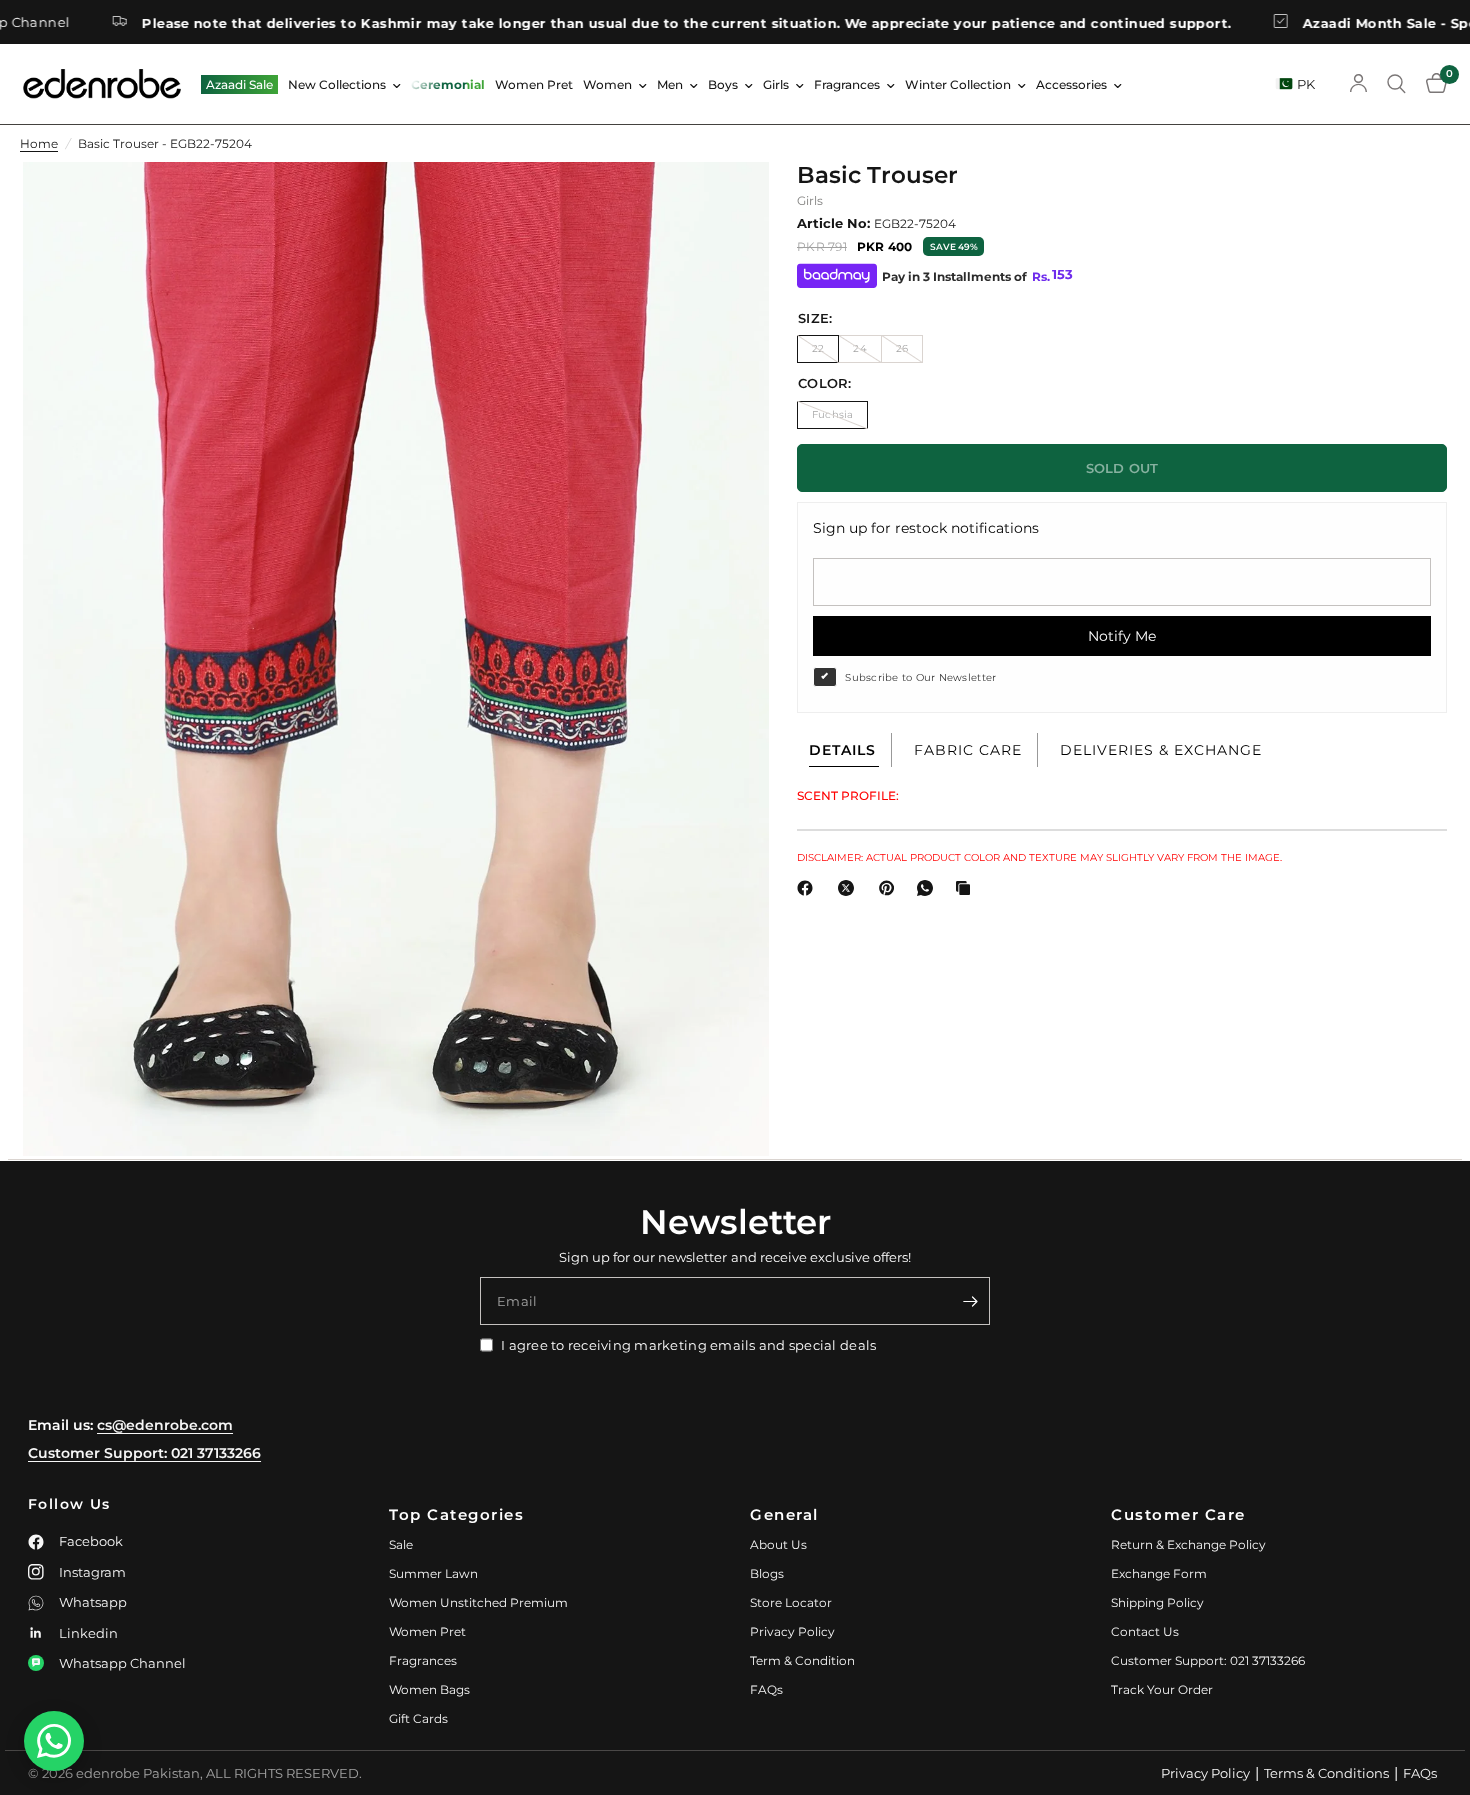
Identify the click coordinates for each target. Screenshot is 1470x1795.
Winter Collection (958, 84)
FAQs (766, 1689)
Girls (776, 84)
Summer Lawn (433, 1573)
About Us (778, 1544)
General (784, 1514)
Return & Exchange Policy (1188, 1544)
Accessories (1071, 84)
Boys (723, 84)
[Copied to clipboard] (967, 888)
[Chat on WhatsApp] (54, 1741)
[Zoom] (727, 204)
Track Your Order (1162, 1689)
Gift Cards (418, 1718)
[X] (850, 888)
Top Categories (456, 1514)
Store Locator (791, 1602)
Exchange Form (1159, 1573)
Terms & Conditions (1326, 1773)
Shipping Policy (1157, 1602)
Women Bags (429, 1689)
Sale (401, 1544)
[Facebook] (809, 888)
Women (607, 84)
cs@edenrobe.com (165, 1425)
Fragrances (847, 84)
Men (670, 84)
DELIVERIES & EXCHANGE (1161, 750)
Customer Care (1178, 1514)
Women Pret (534, 84)
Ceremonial (448, 84)
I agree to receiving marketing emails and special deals (688, 1345)
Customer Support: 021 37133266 (144, 1453)
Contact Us (1145, 1631)
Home (39, 143)
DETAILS (842, 750)
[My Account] (1358, 84)
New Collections (337, 84)
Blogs (767, 1573)
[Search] (1396, 84)
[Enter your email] (970, 1301)
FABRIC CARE (968, 750)
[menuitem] (239, 84)
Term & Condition (802, 1660)
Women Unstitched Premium (478, 1602)
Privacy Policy (792, 1631)
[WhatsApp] (929, 888)
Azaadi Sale (239, 84)
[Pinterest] (891, 888)
